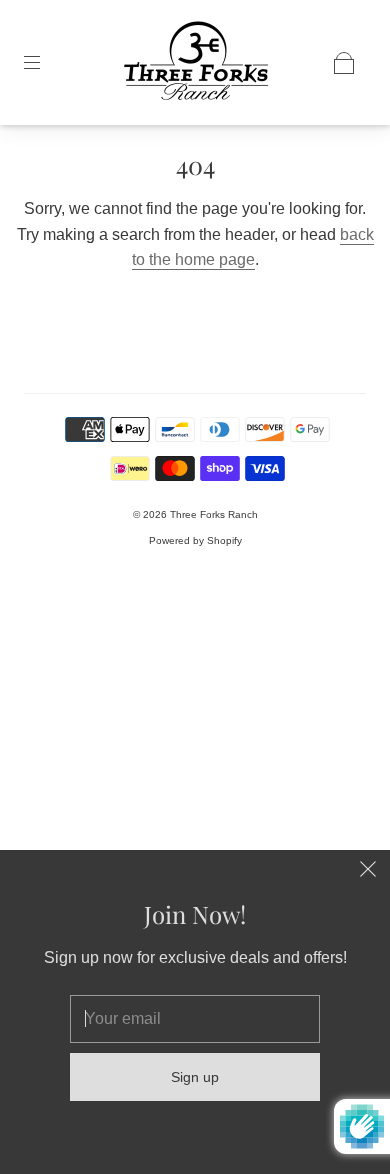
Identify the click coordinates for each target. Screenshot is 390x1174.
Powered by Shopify (195, 540)
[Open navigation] (46, 63)
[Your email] (195, 1019)
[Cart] (344, 63)
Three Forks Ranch (214, 514)
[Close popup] (368, 872)
